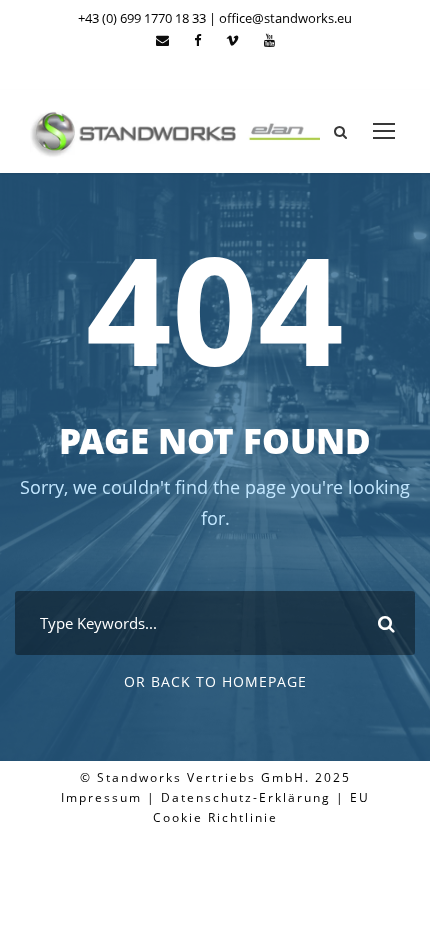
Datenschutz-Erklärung (246, 797)
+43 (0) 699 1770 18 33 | (148, 18)
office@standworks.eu (285, 18)
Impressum (101, 797)
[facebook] (197, 40)
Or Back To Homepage (215, 681)
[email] (162, 40)
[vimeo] (232, 40)
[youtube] (269, 40)
